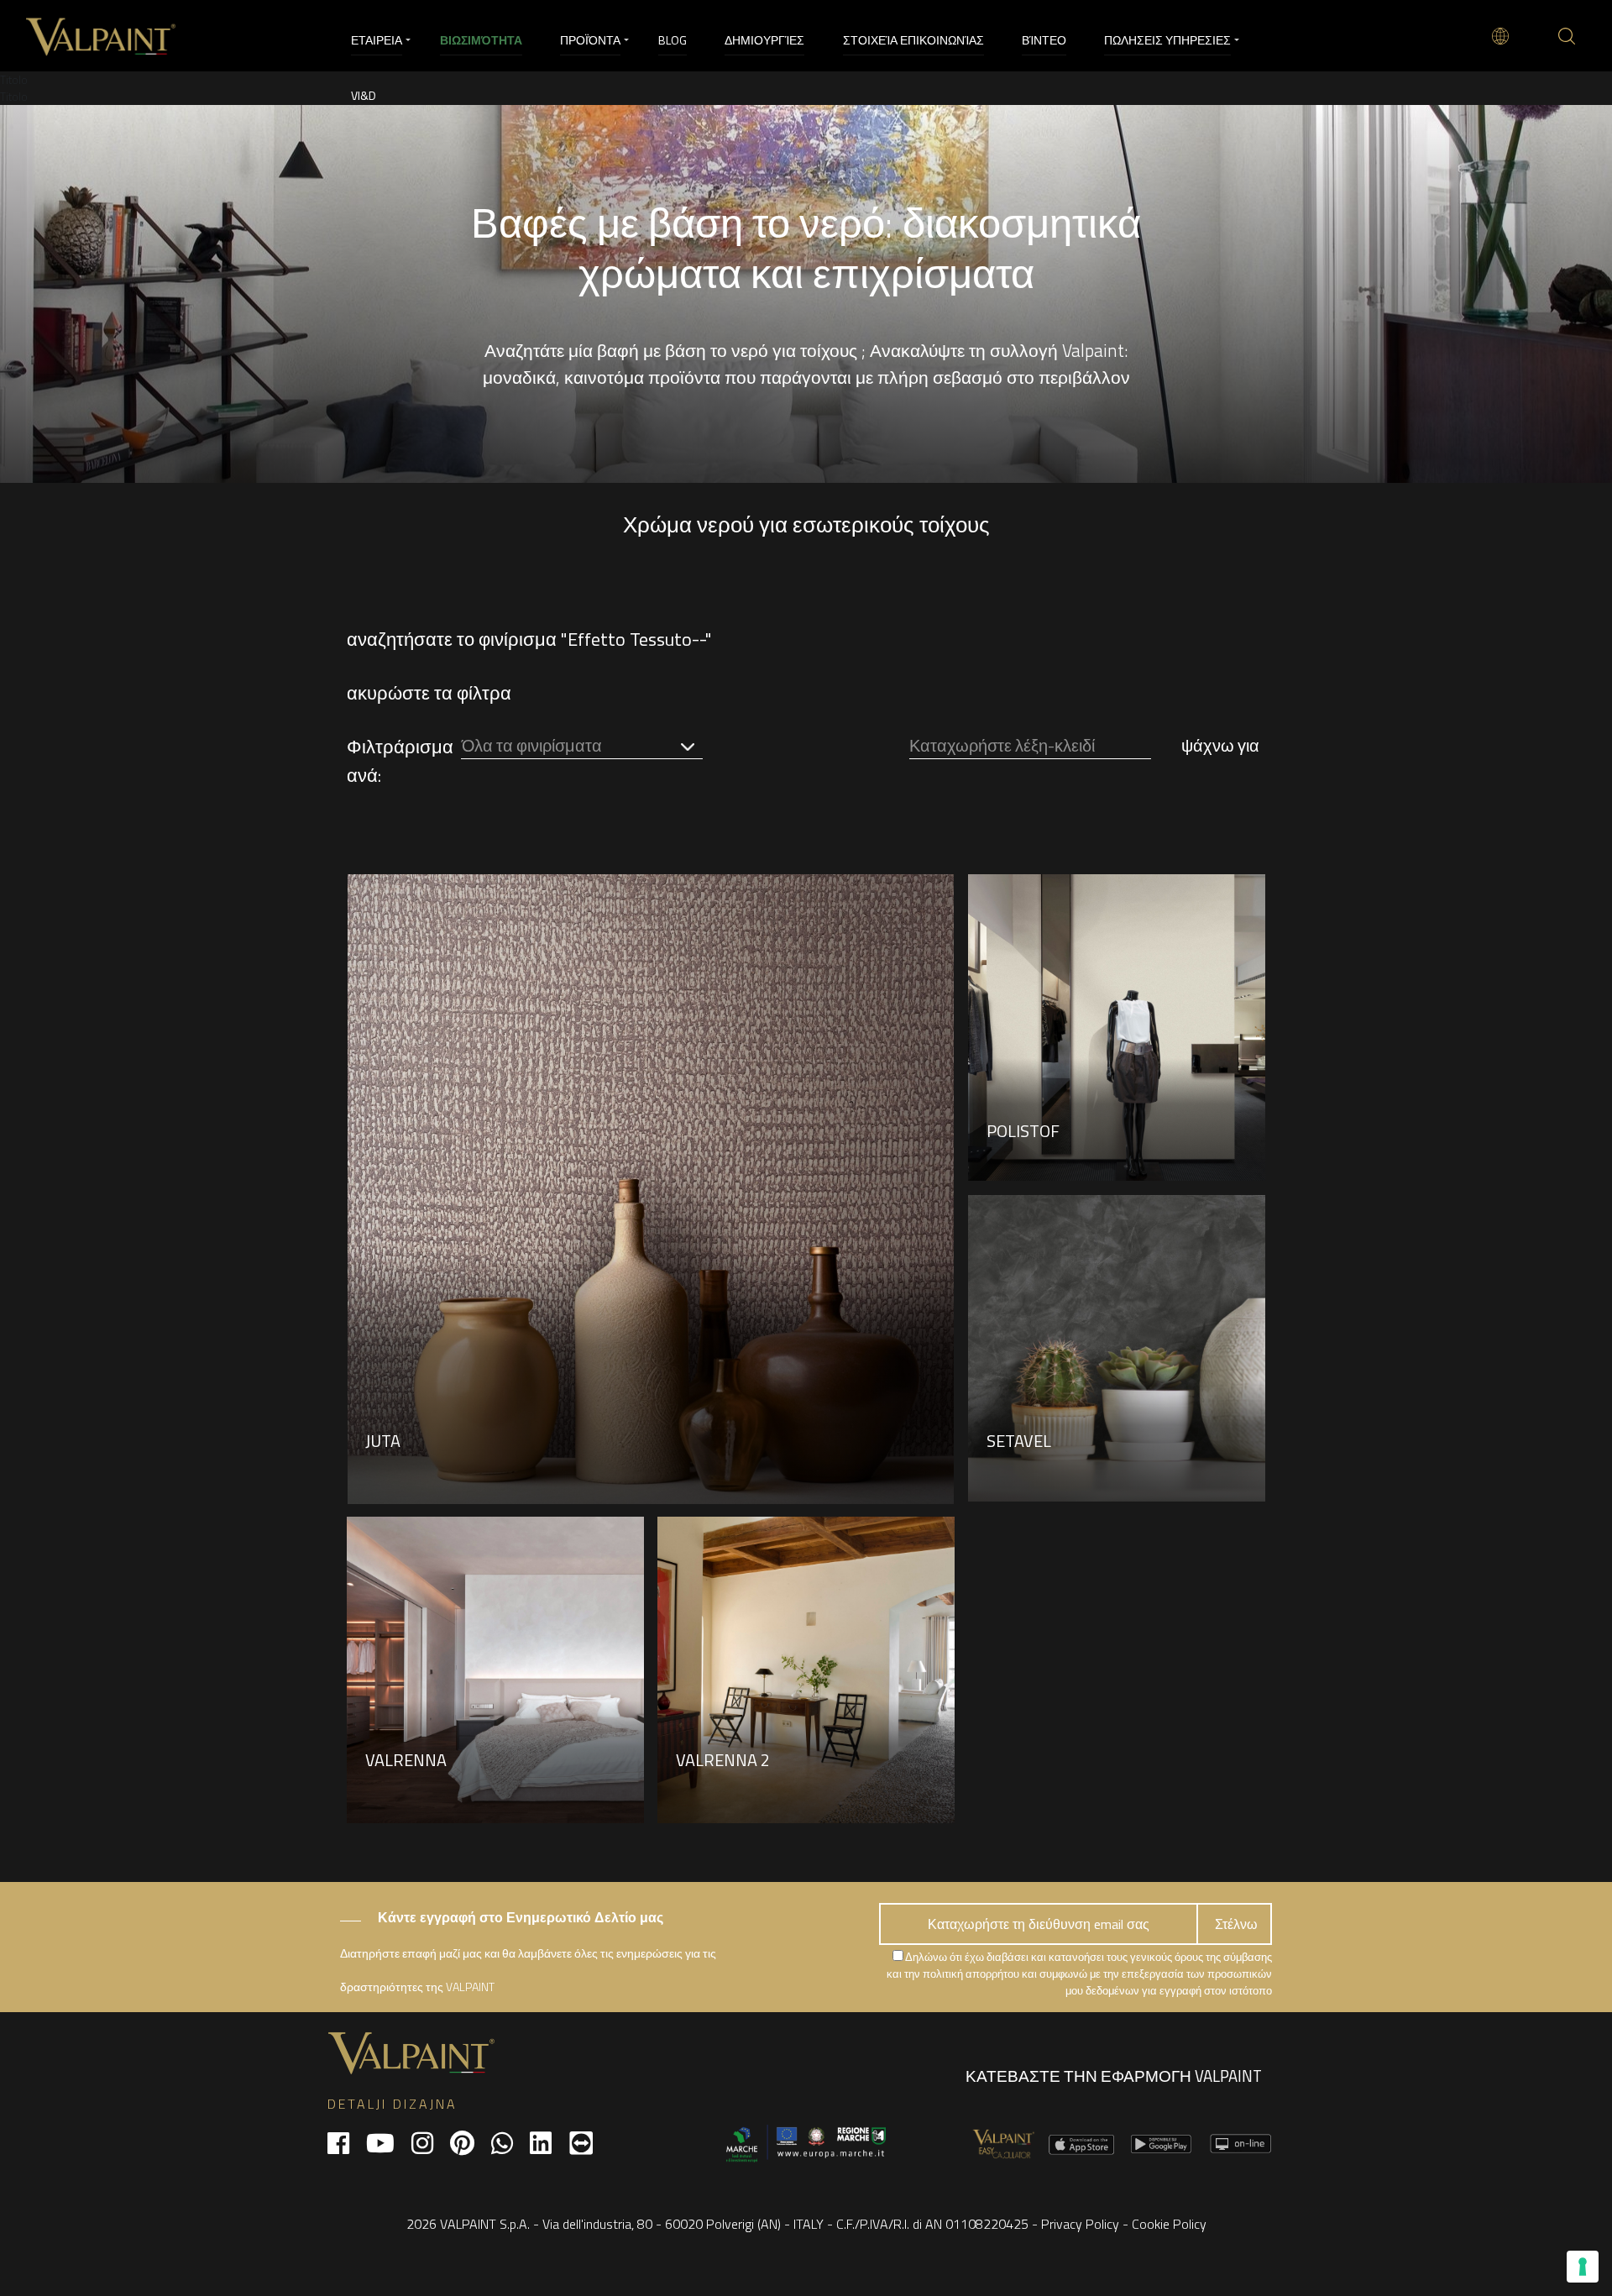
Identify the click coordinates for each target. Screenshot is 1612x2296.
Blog (673, 40)
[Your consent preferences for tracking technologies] (1583, 2267)
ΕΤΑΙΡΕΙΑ (377, 40)
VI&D (364, 95)
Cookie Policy (1169, 2224)
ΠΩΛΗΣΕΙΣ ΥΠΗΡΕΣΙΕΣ (1167, 40)
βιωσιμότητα (481, 40)
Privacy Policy (1080, 2224)
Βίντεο (1044, 40)
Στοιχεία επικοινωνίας (913, 40)
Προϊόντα (590, 40)
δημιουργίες (764, 40)
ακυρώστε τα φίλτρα (429, 693)
